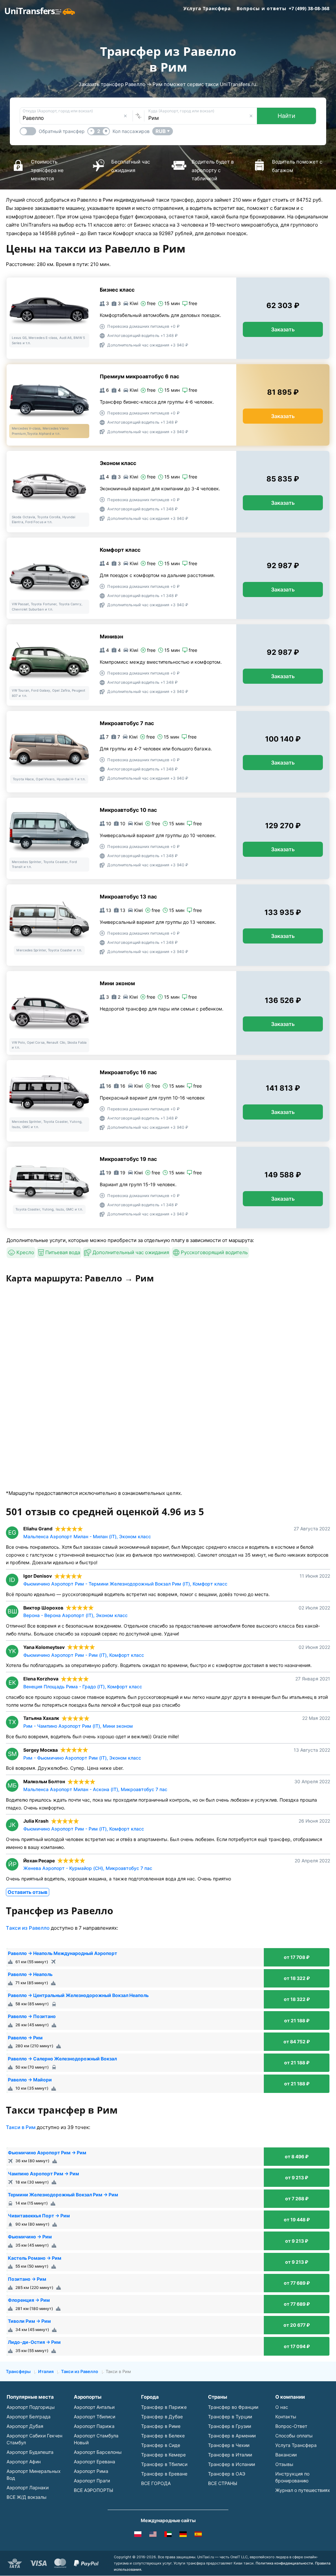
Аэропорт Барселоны (98, 2452)
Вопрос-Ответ (291, 2426)
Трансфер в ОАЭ (227, 2474)
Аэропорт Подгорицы (31, 2407)
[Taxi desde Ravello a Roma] (198, 2535)
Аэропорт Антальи (94, 2407)
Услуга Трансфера (207, 8)
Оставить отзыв (28, 1892)
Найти (286, 116)
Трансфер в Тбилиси (164, 2464)
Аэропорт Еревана (94, 2462)
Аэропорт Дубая (25, 2426)
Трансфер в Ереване (164, 2474)
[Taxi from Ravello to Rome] (153, 2535)
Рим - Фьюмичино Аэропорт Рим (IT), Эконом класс (82, 1758)
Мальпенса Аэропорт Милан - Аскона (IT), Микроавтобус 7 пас (95, 1789)
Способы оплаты (294, 2436)
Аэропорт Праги (92, 2481)
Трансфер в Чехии (229, 2445)
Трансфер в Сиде (161, 2445)
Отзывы (284, 2464)
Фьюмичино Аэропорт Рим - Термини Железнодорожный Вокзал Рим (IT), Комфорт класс (125, 1584)
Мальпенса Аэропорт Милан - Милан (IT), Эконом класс (87, 1536)
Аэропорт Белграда (29, 2417)
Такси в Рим (21, 2127)
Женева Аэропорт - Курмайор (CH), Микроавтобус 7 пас (88, 1868)
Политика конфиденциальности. (285, 2563)
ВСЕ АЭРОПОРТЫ (94, 2490)
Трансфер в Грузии (230, 2426)
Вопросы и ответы (262, 8)
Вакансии (286, 2455)
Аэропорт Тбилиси (94, 2417)
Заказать (283, 329)
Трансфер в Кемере (163, 2455)
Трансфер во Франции (233, 2407)
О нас (282, 2407)
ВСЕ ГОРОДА (156, 2483)
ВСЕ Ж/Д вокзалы (27, 2497)
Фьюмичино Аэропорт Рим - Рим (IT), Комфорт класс (84, 1655)
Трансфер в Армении (232, 2436)
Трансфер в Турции (230, 2417)
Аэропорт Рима (91, 2471)
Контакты (286, 2417)
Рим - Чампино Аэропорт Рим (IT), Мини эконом (78, 1726)
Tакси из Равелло (28, 1928)
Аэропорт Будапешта (30, 2452)
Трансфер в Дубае (162, 2417)
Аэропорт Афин (24, 2462)
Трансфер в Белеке (163, 2436)
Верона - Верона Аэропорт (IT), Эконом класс (75, 1615)
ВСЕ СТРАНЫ (223, 2483)
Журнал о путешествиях (303, 2490)
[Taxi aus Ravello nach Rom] (183, 2535)
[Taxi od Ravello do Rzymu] (138, 2535)
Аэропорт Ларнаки (28, 2487)
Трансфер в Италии (230, 2455)
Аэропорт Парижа (94, 2426)
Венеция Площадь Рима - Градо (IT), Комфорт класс (83, 1687)
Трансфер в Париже (164, 2407)
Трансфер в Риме (161, 2426)
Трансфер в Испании (231, 2464)
